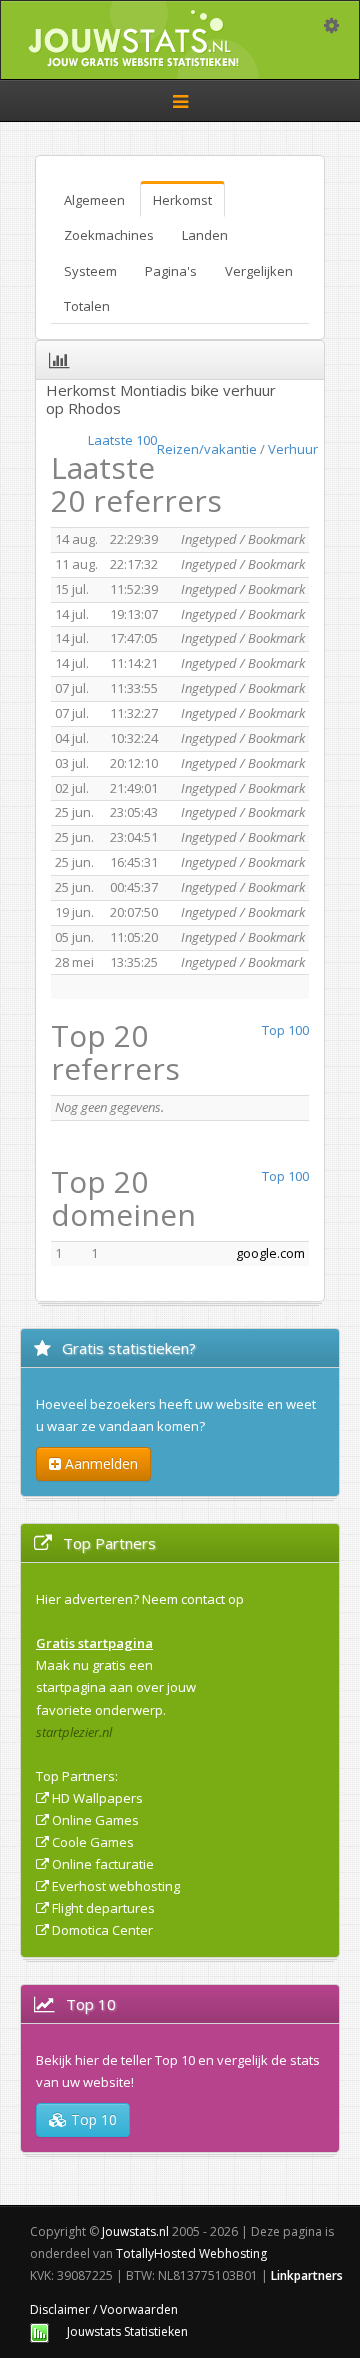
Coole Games (93, 1842)
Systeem (90, 271)
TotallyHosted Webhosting (191, 2253)
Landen (205, 235)
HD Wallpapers (97, 1798)
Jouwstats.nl (135, 2231)
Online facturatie (103, 1864)
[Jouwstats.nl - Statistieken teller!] (39, 2331)
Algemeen (94, 200)
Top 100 (285, 1030)
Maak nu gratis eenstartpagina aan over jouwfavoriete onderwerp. (116, 1687)
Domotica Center (102, 1930)
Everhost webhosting (116, 1886)
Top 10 (92, 2119)
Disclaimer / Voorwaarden (104, 2309)
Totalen (87, 306)
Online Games (95, 1820)
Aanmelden (99, 1463)
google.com (270, 1253)
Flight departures (103, 1908)
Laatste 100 (122, 440)
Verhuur (293, 449)
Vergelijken (259, 271)
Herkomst (182, 200)
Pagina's (171, 271)
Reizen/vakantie (207, 449)
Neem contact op (193, 1599)
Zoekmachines (109, 235)
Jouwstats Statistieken (127, 2331)
